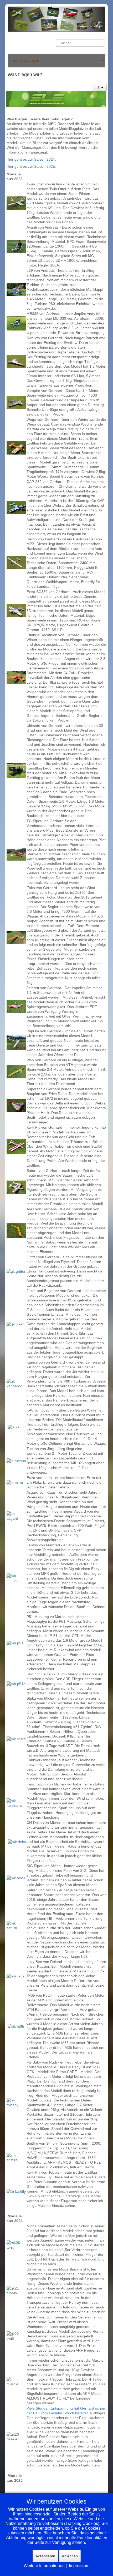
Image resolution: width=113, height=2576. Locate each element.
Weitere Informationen (44, 2566)
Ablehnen (70, 2556)
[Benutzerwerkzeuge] (100, 88)
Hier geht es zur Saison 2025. (31, 166)
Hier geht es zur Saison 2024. (31, 159)
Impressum (79, 2566)
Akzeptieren (45, 2556)
